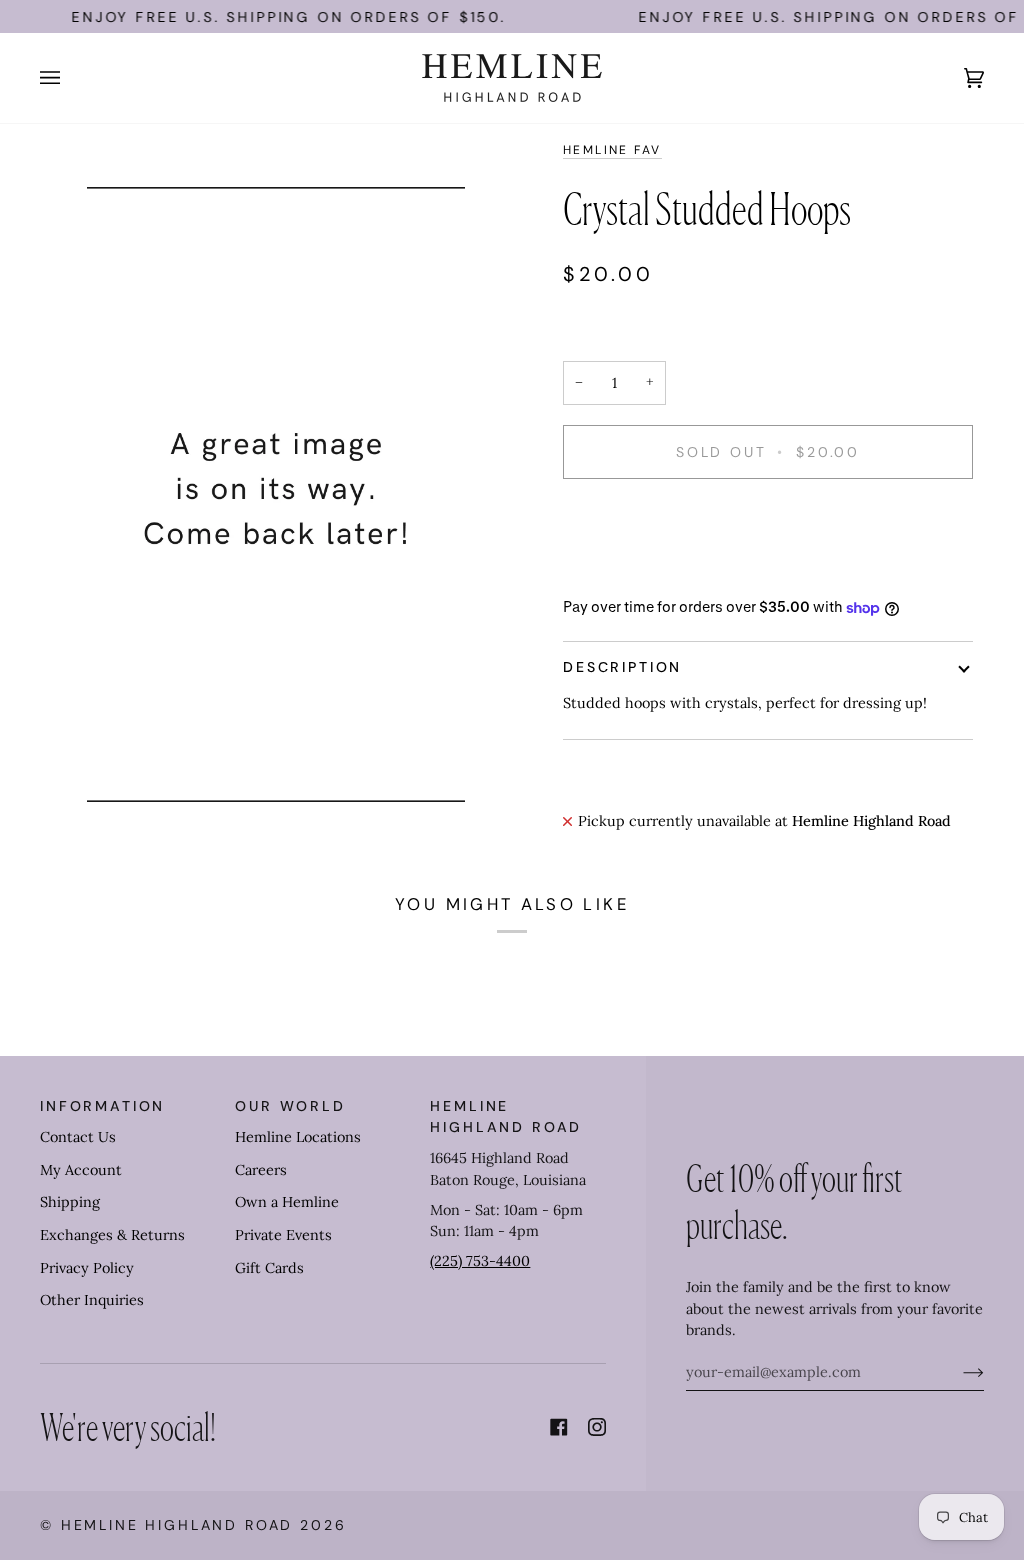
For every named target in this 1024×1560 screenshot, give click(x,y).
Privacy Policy (87, 1268)
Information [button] (102, 1106)
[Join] (957, 1372)
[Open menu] (70, 78)
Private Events (283, 1235)
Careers (261, 1170)
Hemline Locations (298, 1137)
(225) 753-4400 (480, 1261)
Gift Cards (269, 1268)
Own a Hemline (287, 1202)
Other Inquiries (92, 1300)
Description (622, 667)
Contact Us (78, 1137)
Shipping (70, 1202)
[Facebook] (559, 1427)
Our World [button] (290, 1106)
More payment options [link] (640, 573)
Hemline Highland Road (177, 1525)
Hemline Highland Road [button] (506, 1116)
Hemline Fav (612, 150)
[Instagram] (597, 1427)
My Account (81, 1170)
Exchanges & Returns (112, 1235)
